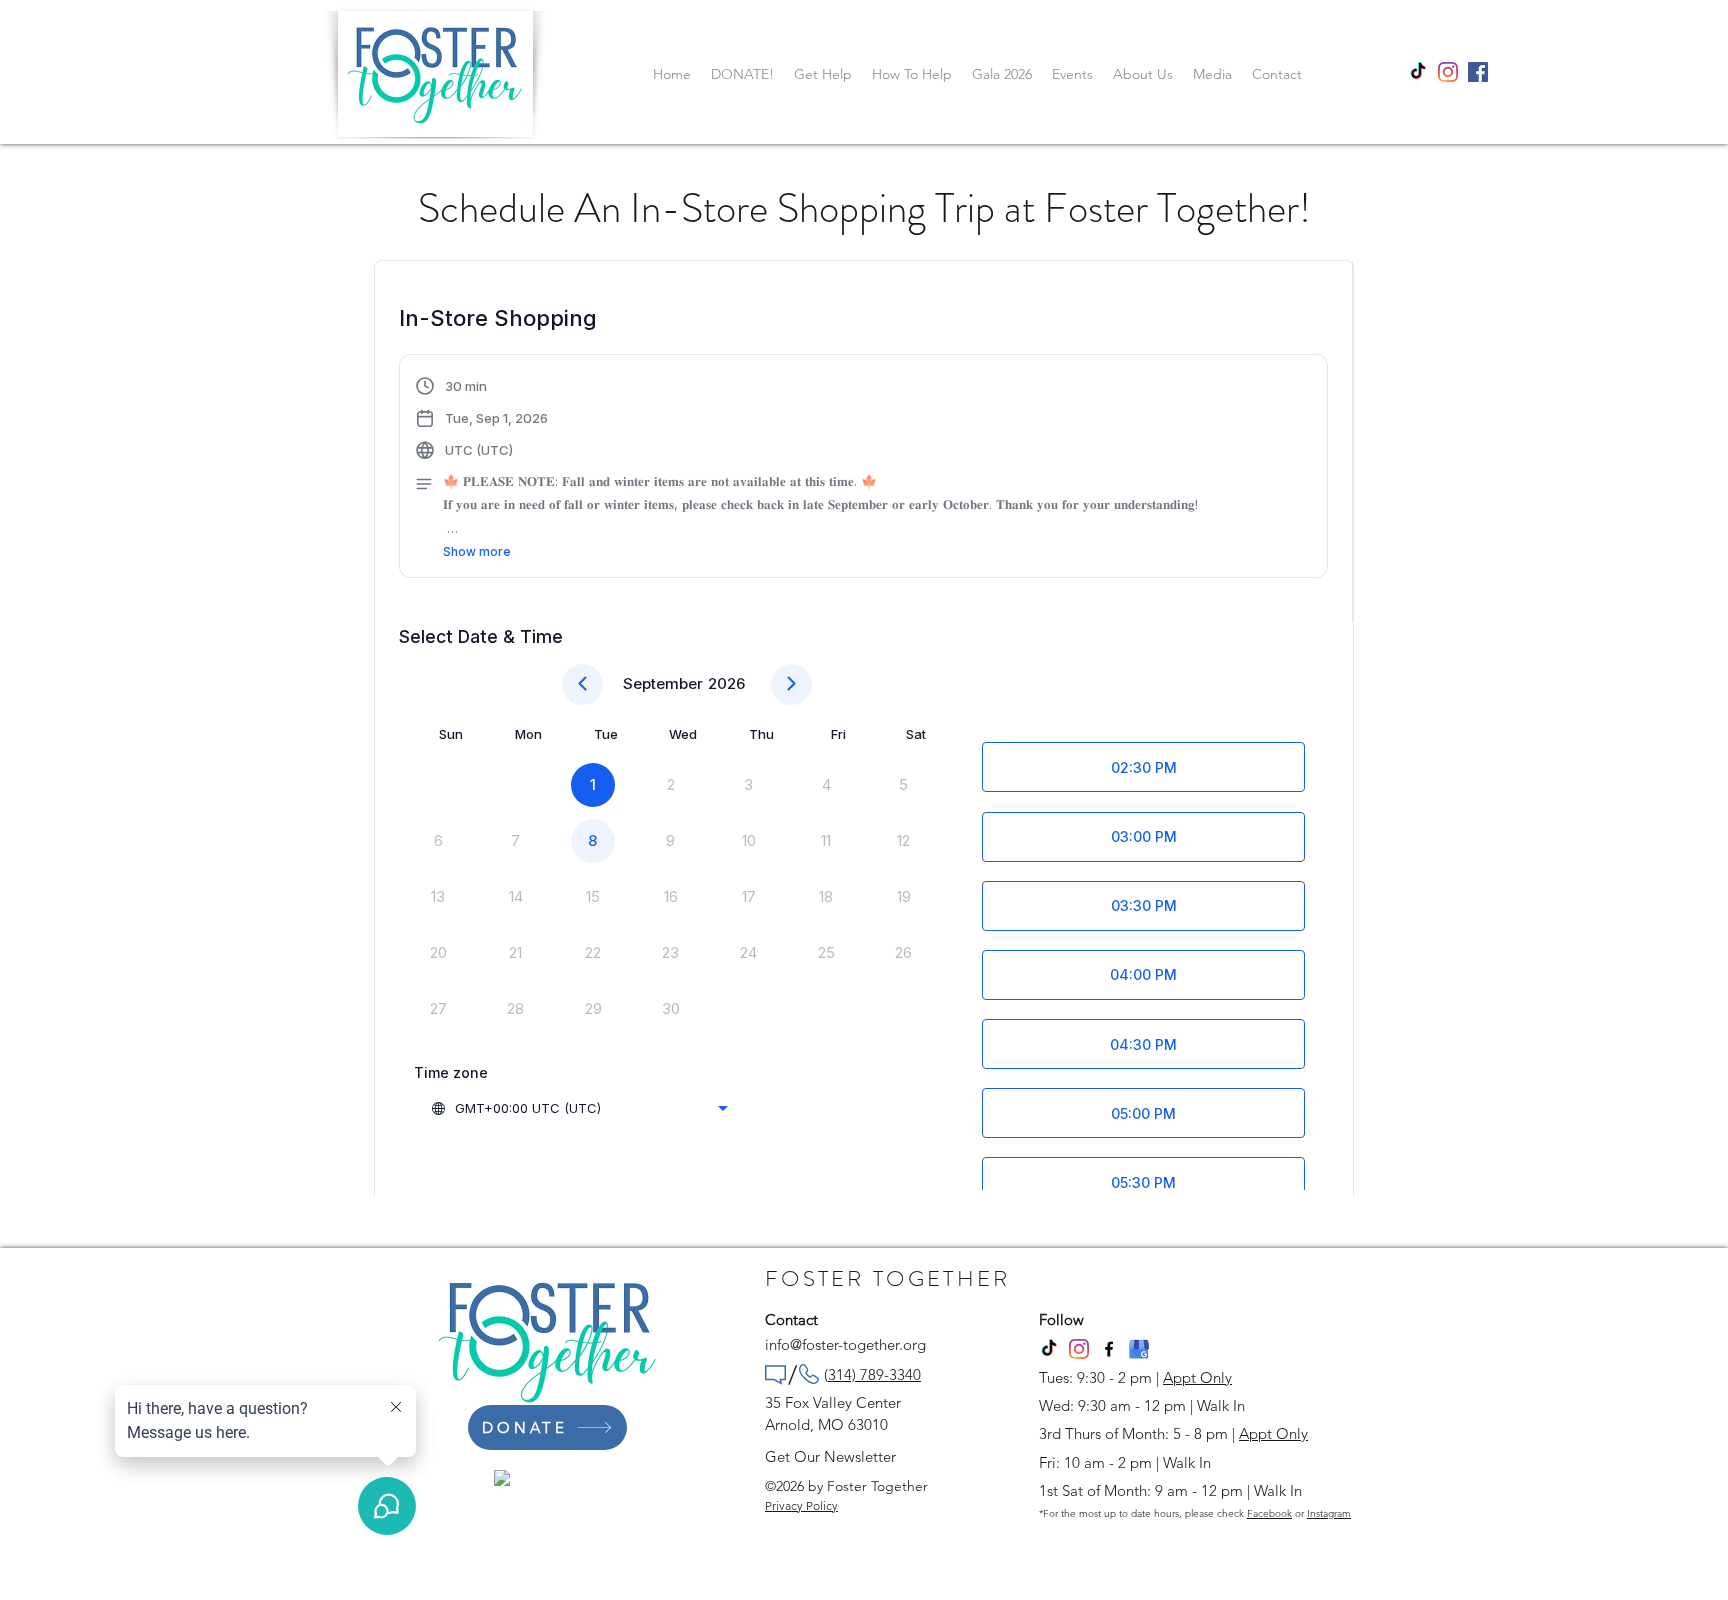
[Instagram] (1448, 72)
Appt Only (1197, 1377)
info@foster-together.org (845, 1344)
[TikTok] (1418, 72)
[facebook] (1478, 72)
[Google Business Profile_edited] (1139, 1349)
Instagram (1329, 1513)
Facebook (1269, 1513)
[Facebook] (1109, 1349)
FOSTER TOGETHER (888, 1278)
